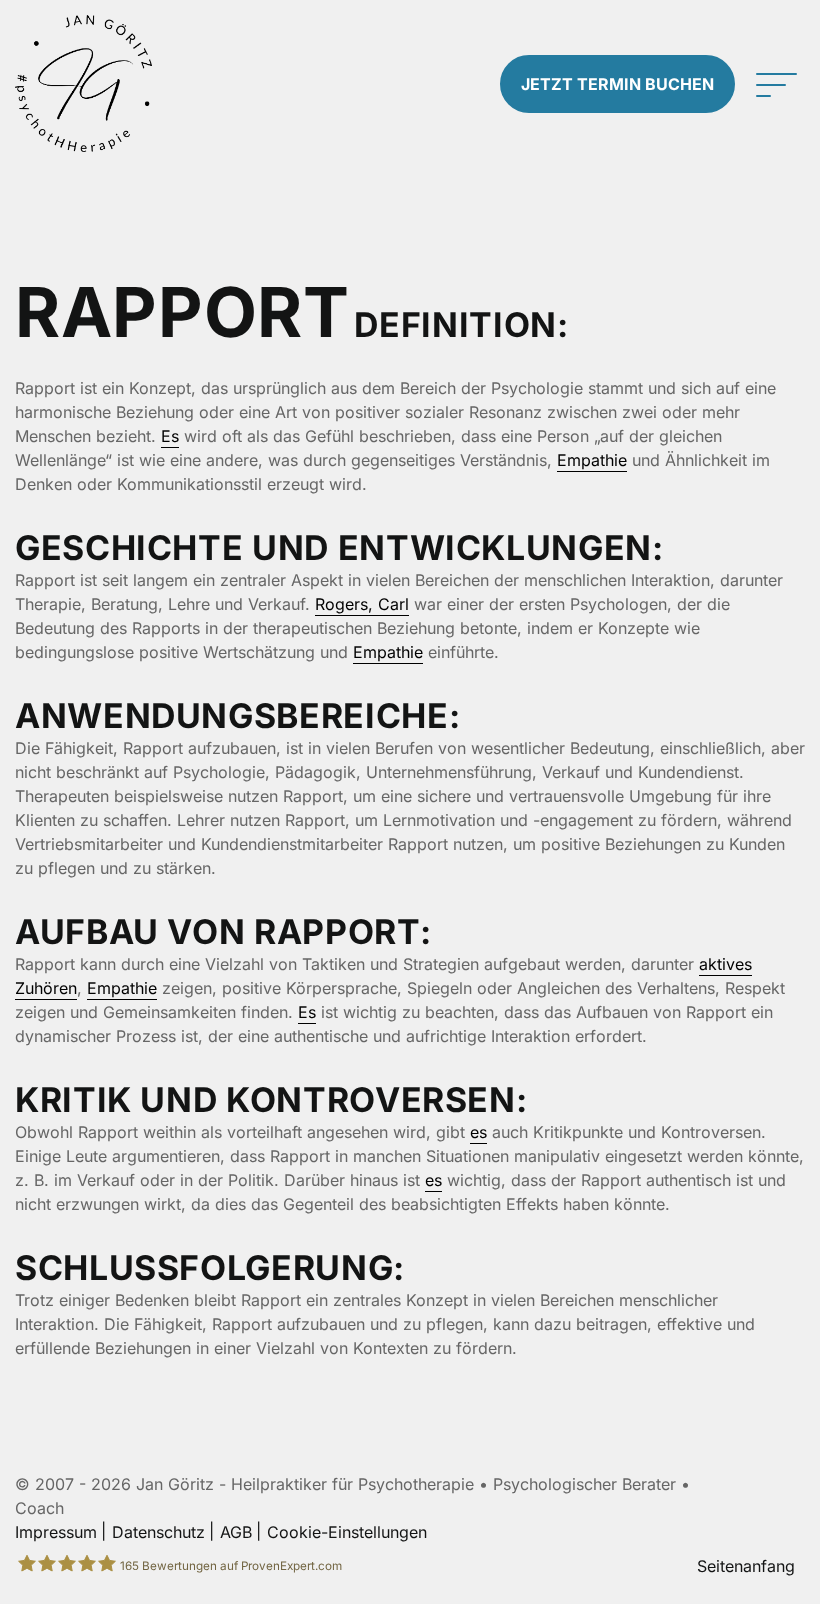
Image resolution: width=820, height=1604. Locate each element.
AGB (236, 1532)
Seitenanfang (746, 1566)
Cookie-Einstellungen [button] (347, 1532)
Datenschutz (158, 1532)
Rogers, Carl (362, 604)
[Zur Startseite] (102, 83)
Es (170, 436)
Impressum (56, 1532)
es (478, 1132)
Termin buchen (617, 84)
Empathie (592, 460)
